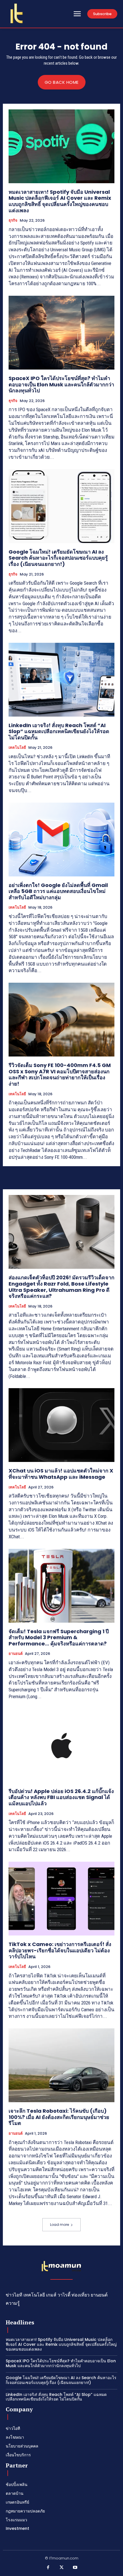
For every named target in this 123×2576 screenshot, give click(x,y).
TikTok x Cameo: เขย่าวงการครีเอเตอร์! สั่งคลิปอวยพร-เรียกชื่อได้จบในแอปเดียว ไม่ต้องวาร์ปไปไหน (60, 1950)
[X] (61, 2568)
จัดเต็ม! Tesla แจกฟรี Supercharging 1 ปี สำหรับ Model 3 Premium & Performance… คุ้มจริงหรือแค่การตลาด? (59, 1637)
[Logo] (17, 13)
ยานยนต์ (16, 1654)
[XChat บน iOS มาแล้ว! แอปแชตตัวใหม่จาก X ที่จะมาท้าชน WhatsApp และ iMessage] (61, 1425)
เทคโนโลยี (17, 748)
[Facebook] (48, 2568)
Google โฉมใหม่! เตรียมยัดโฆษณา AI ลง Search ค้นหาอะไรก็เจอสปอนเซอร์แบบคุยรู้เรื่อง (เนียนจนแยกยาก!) (58, 558)
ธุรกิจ (13, 221)
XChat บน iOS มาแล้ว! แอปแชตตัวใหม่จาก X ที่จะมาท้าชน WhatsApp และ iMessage (61, 1474)
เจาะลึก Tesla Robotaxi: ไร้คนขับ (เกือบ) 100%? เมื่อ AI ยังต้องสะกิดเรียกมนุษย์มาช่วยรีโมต (59, 2117)
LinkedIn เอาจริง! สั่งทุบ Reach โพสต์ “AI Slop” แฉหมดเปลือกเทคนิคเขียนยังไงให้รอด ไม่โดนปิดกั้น (59, 731)
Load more (59, 2225)
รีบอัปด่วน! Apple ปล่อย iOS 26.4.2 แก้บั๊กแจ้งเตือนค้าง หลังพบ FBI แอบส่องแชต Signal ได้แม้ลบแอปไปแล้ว (61, 1797)
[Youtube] (75, 2568)
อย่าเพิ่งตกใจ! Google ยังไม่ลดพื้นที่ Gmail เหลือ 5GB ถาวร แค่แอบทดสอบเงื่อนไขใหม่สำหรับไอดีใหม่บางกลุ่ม (58, 891)
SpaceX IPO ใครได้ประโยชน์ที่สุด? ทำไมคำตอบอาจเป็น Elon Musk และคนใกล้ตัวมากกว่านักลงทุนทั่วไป (61, 384)
